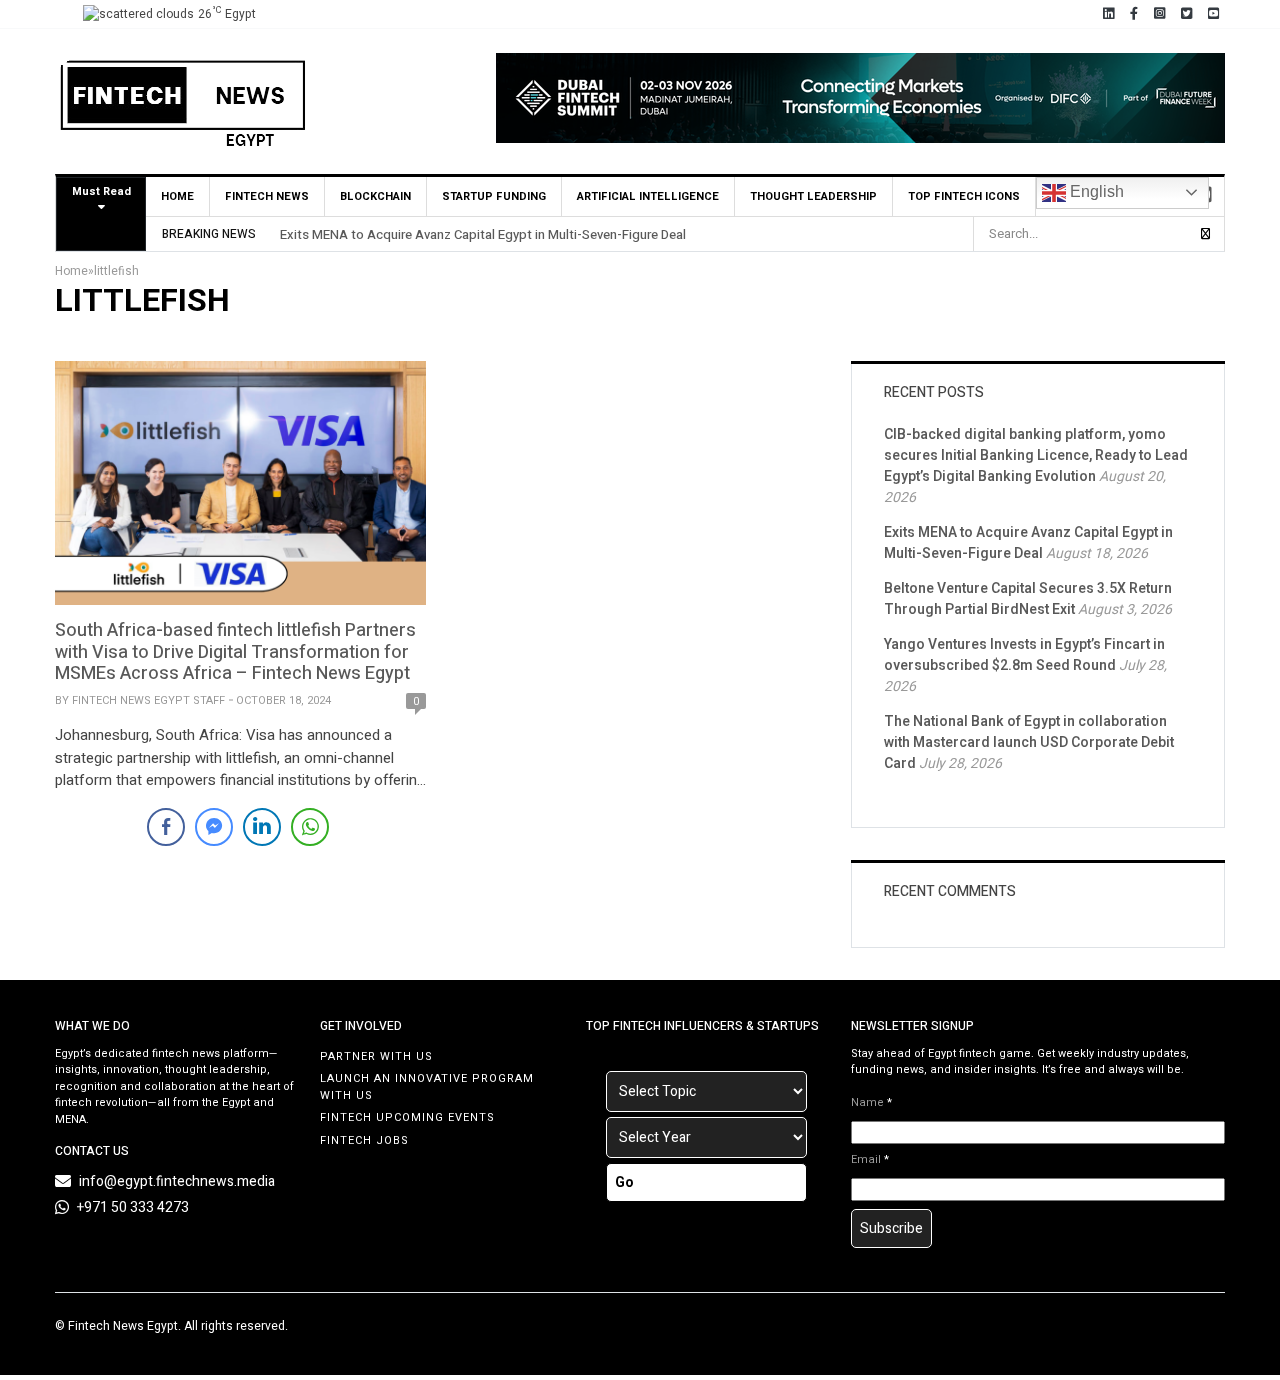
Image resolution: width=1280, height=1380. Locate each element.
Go (624, 1182)
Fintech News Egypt (123, 1326)
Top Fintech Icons (964, 196)
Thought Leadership (813, 196)
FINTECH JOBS (364, 1140)
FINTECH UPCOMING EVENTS (407, 1117)
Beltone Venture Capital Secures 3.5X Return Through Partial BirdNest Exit (1028, 599)
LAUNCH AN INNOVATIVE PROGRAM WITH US (427, 1087)
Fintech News (267, 196)
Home (177, 196)
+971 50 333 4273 (133, 1207)
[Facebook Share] (166, 827)
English (1095, 191)
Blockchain (375, 196)
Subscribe (891, 1228)
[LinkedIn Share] (262, 827)
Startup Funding (494, 196)
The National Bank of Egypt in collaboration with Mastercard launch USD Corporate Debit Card (1029, 742)
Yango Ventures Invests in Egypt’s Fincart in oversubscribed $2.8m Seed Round (1024, 655)
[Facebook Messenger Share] (214, 827)
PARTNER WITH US (376, 1056)
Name (871, 1103)
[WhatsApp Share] (310, 827)
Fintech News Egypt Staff (148, 700)
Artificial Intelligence (648, 196)
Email (870, 1160)
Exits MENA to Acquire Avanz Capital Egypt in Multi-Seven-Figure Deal (483, 234)
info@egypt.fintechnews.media (177, 1181)
